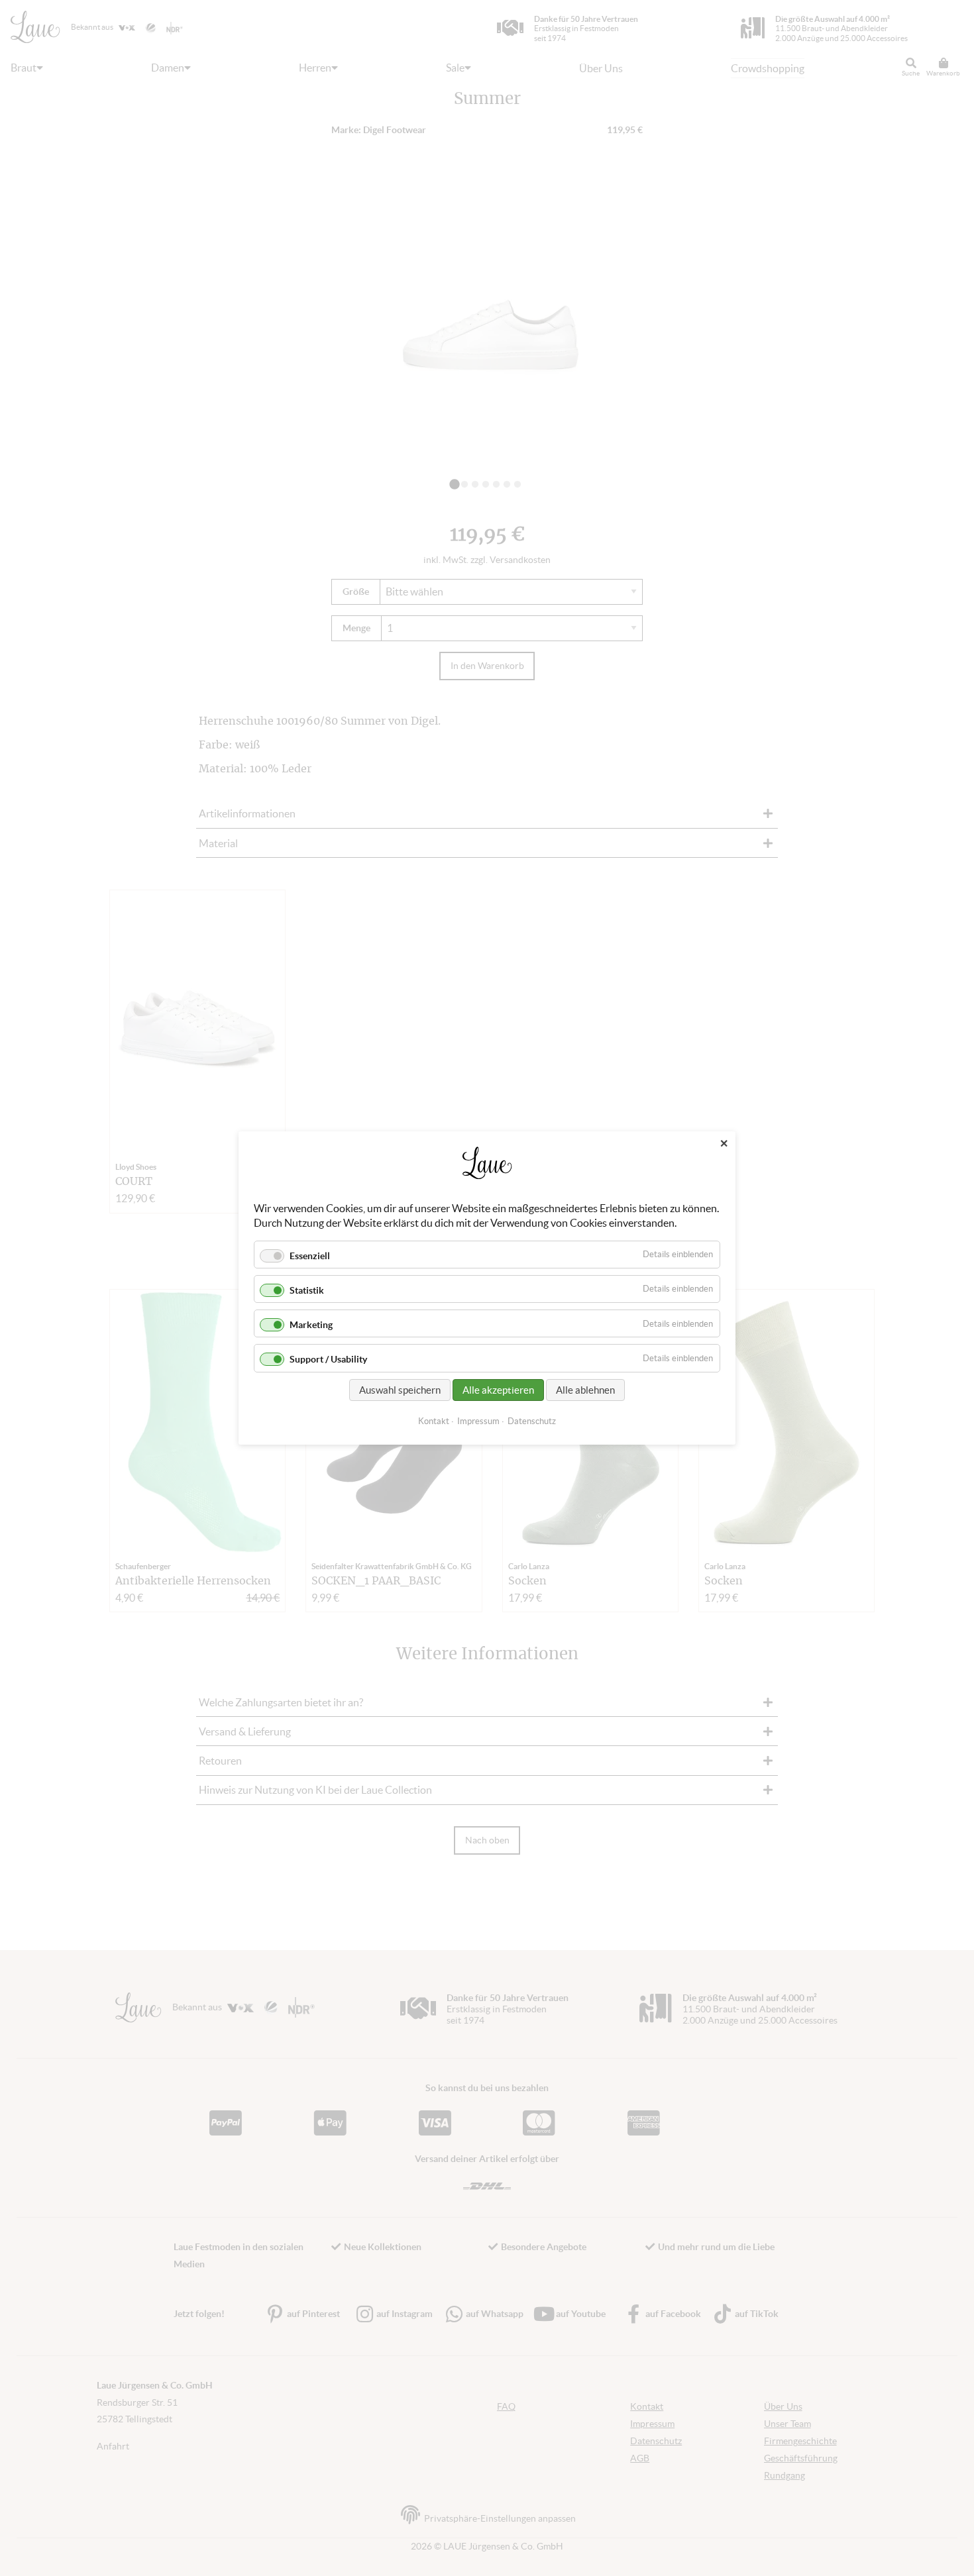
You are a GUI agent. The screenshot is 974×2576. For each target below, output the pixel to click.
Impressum (478, 1421)
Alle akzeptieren (498, 1390)
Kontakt (434, 1421)
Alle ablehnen (585, 1390)
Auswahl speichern (400, 1390)
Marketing (311, 1325)
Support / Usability (328, 1360)
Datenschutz (532, 1421)
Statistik (307, 1290)
